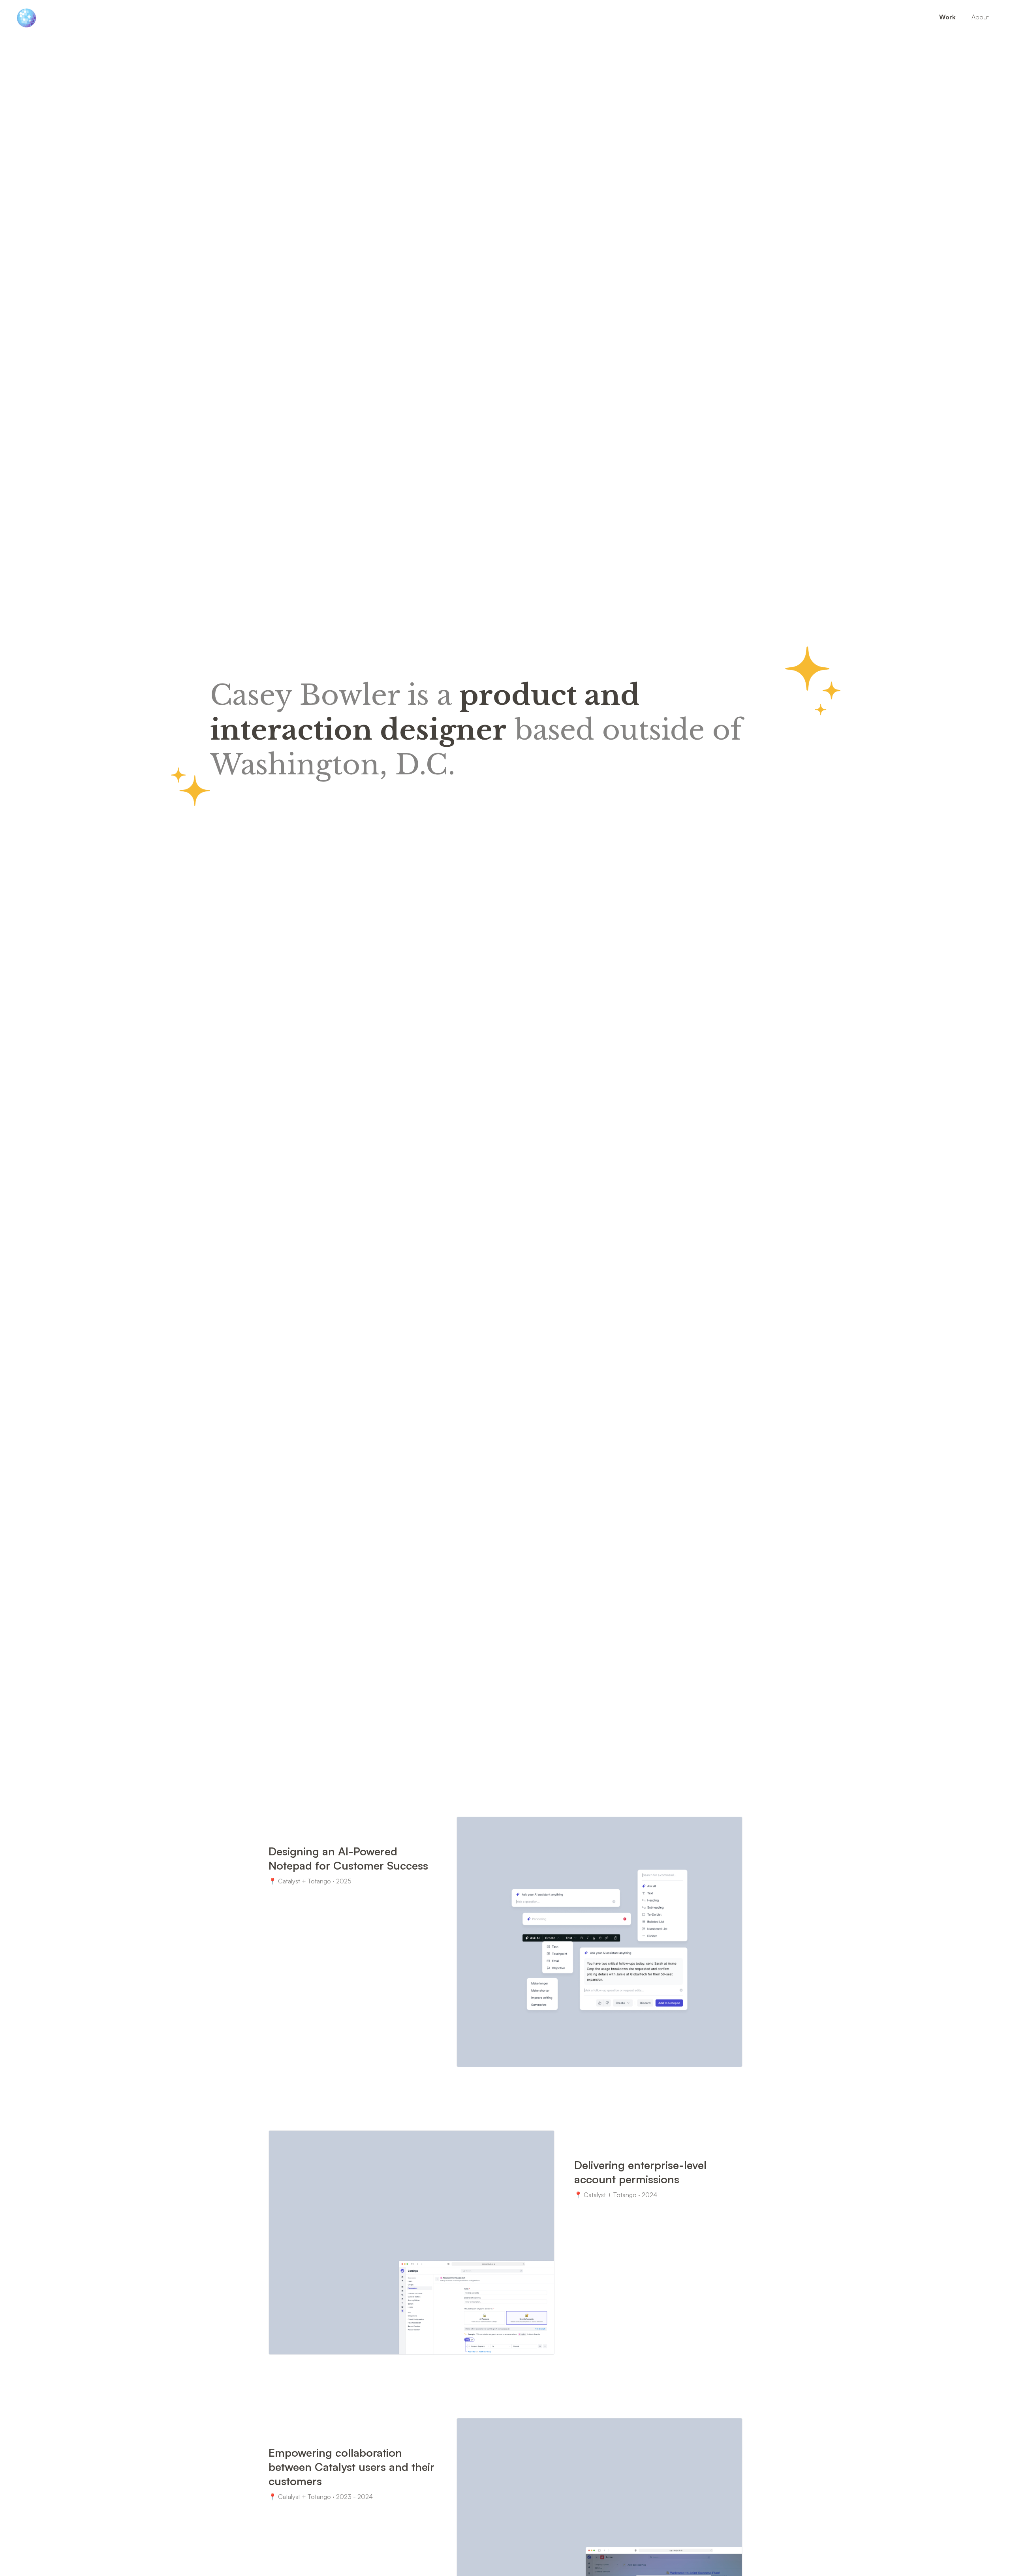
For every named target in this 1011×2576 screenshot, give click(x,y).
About (980, 17)
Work (947, 17)
